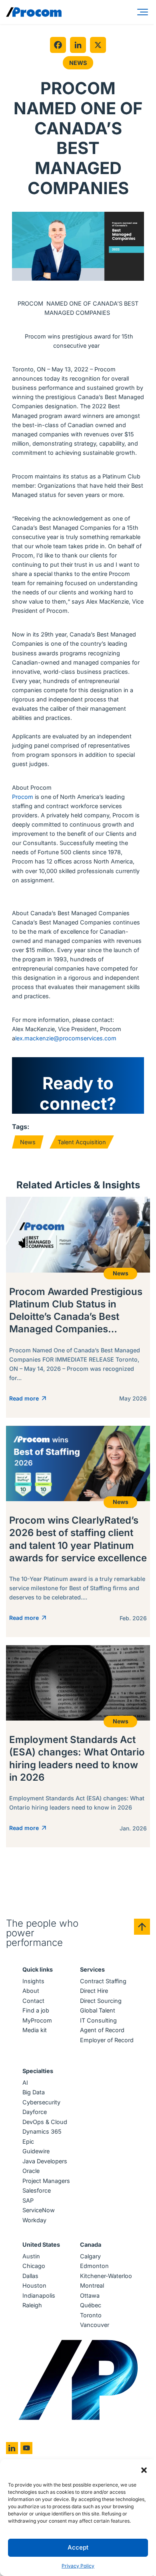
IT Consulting (98, 2020)
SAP (28, 2200)
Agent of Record (102, 2030)
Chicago (34, 2266)
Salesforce (37, 2190)
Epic (28, 2141)
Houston (34, 2285)
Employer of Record (107, 2040)
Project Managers (46, 2181)
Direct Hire (94, 1991)
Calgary (90, 2256)
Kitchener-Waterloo (106, 2276)
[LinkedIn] (78, 45)
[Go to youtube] (26, 2448)
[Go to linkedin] (12, 2448)
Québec (91, 2305)
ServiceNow (39, 2210)
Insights (33, 1981)
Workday (34, 2220)
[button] (144, 2469)
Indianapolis (39, 2295)
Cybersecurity (41, 2102)
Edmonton (94, 2266)
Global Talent (98, 2010)
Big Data (34, 2092)
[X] (98, 45)
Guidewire (36, 2151)
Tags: (21, 1127)
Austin (31, 2256)
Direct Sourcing (101, 2001)
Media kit (35, 2030)
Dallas (30, 2276)
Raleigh (32, 2305)
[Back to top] (142, 1927)
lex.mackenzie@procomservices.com (66, 1038)
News (78, 63)
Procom (23, 797)
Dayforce (35, 2112)
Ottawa (90, 2295)
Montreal (92, 2285)
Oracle (31, 2171)
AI (25, 2082)
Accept (78, 2547)
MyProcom (37, 2020)
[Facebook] (58, 45)
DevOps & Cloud (45, 2122)
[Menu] (144, 12)
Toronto (91, 2315)
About (31, 1991)
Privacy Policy (78, 2566)
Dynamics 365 (42, 2131)
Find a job (36, 2010)
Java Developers (45, 2161)
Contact (33, 2001)
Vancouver (95, 2325)
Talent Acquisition (82, 1142)
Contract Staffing (103, 1981)
